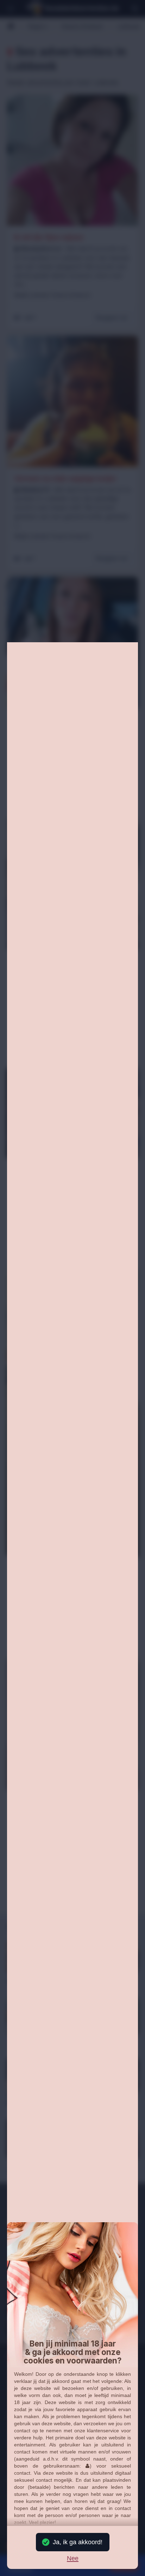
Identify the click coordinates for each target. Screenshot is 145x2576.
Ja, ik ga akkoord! (78, 2542)
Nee (73, 2559)
